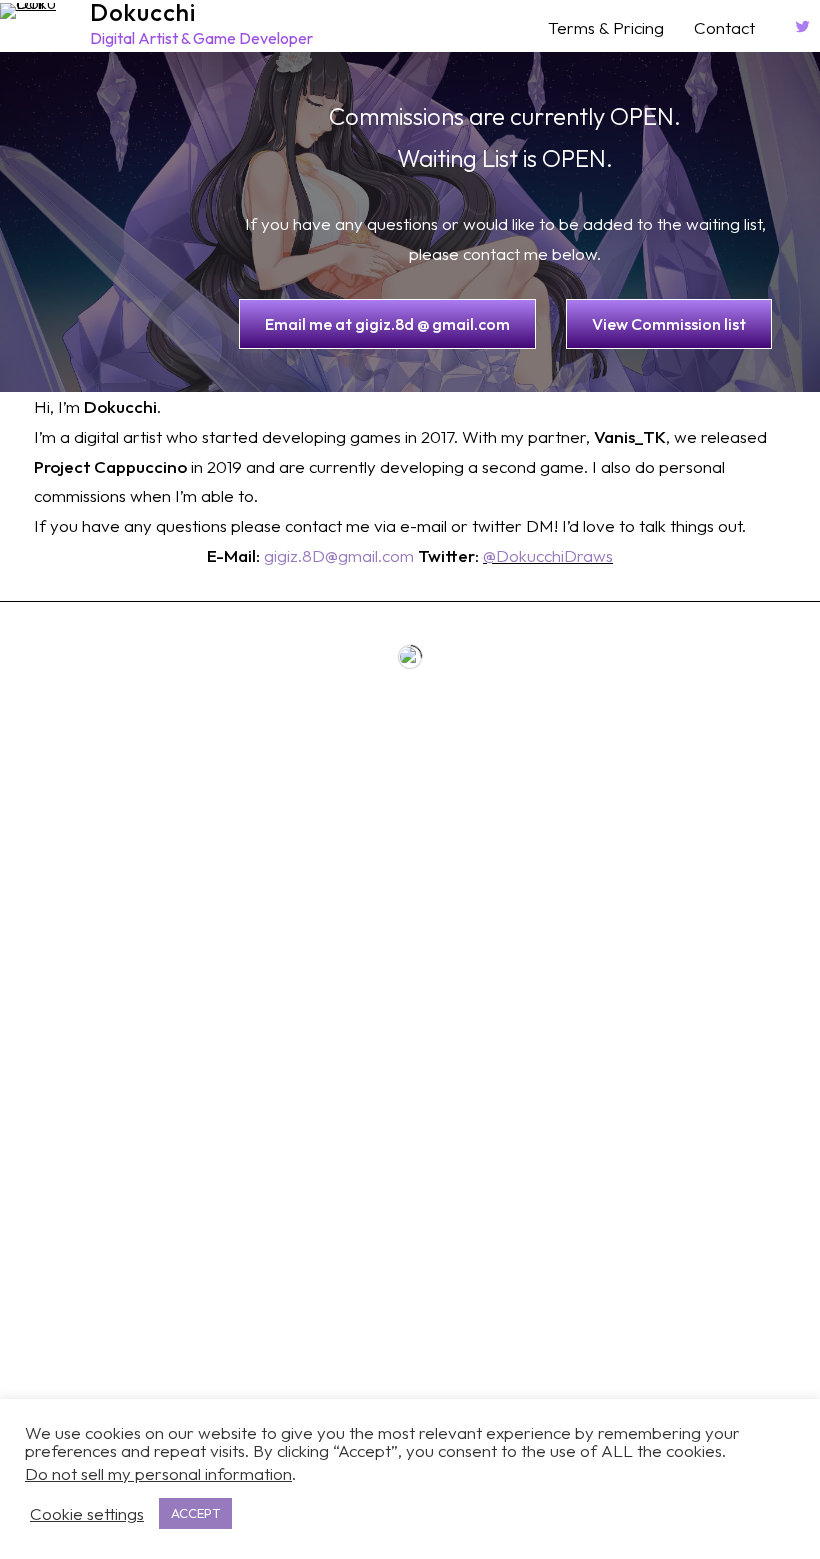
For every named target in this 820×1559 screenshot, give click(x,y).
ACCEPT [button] (195, 1513)
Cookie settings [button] (87, 1514)
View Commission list (669, 324)
